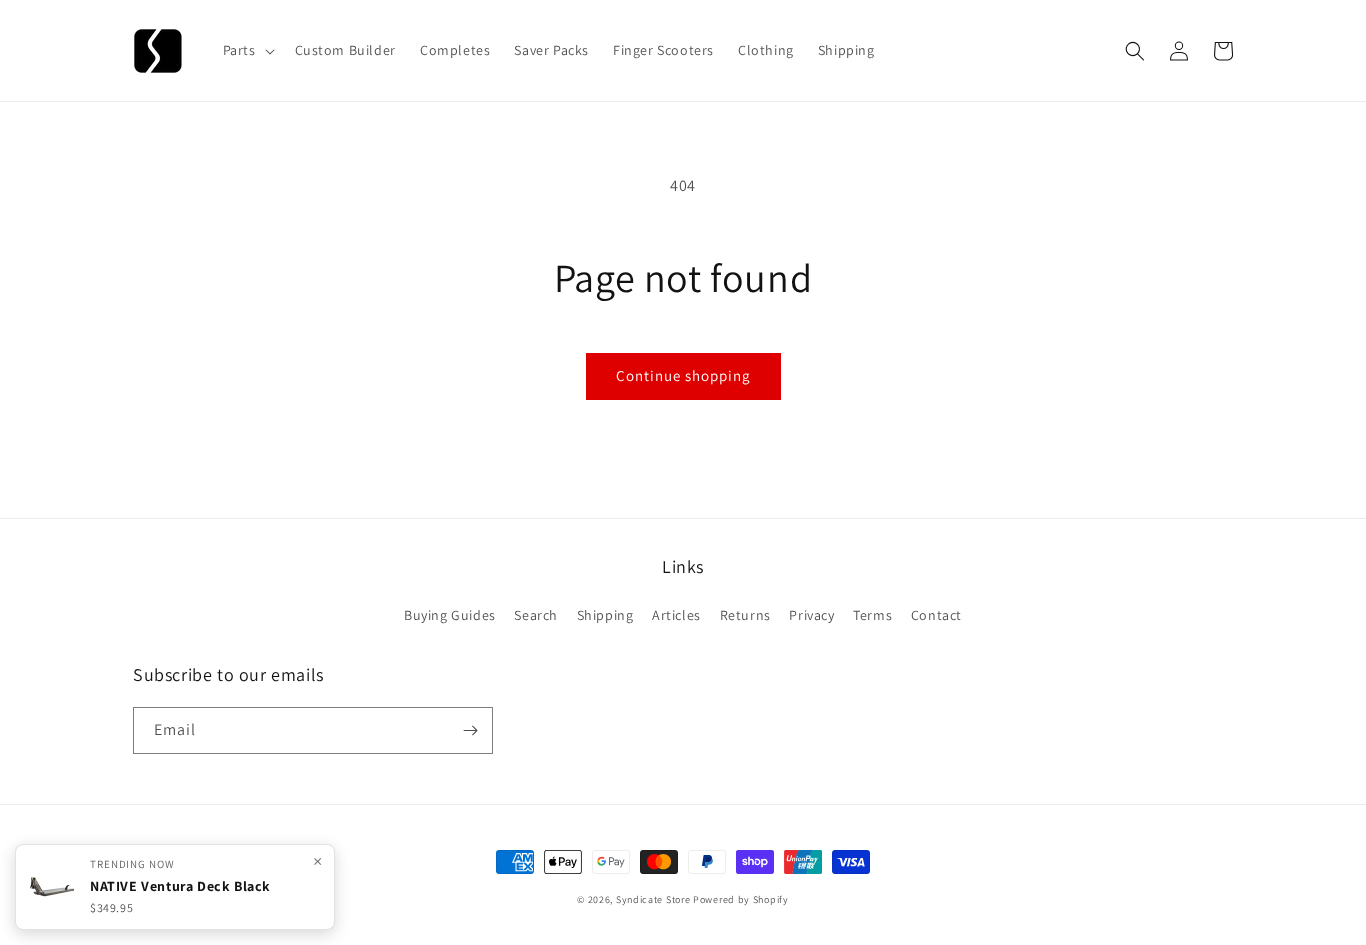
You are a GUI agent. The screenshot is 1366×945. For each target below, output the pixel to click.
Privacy (811, 615)
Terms (872, 615)
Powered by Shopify (741, 899)
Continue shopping (683, 375)
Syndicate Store (653, 899)
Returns (745, 615)
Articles (676, 615)
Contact (936, 615)
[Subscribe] (470, 730)
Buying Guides (450, 615)
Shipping (605, 615)
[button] (247, 50)
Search (536, 615)
